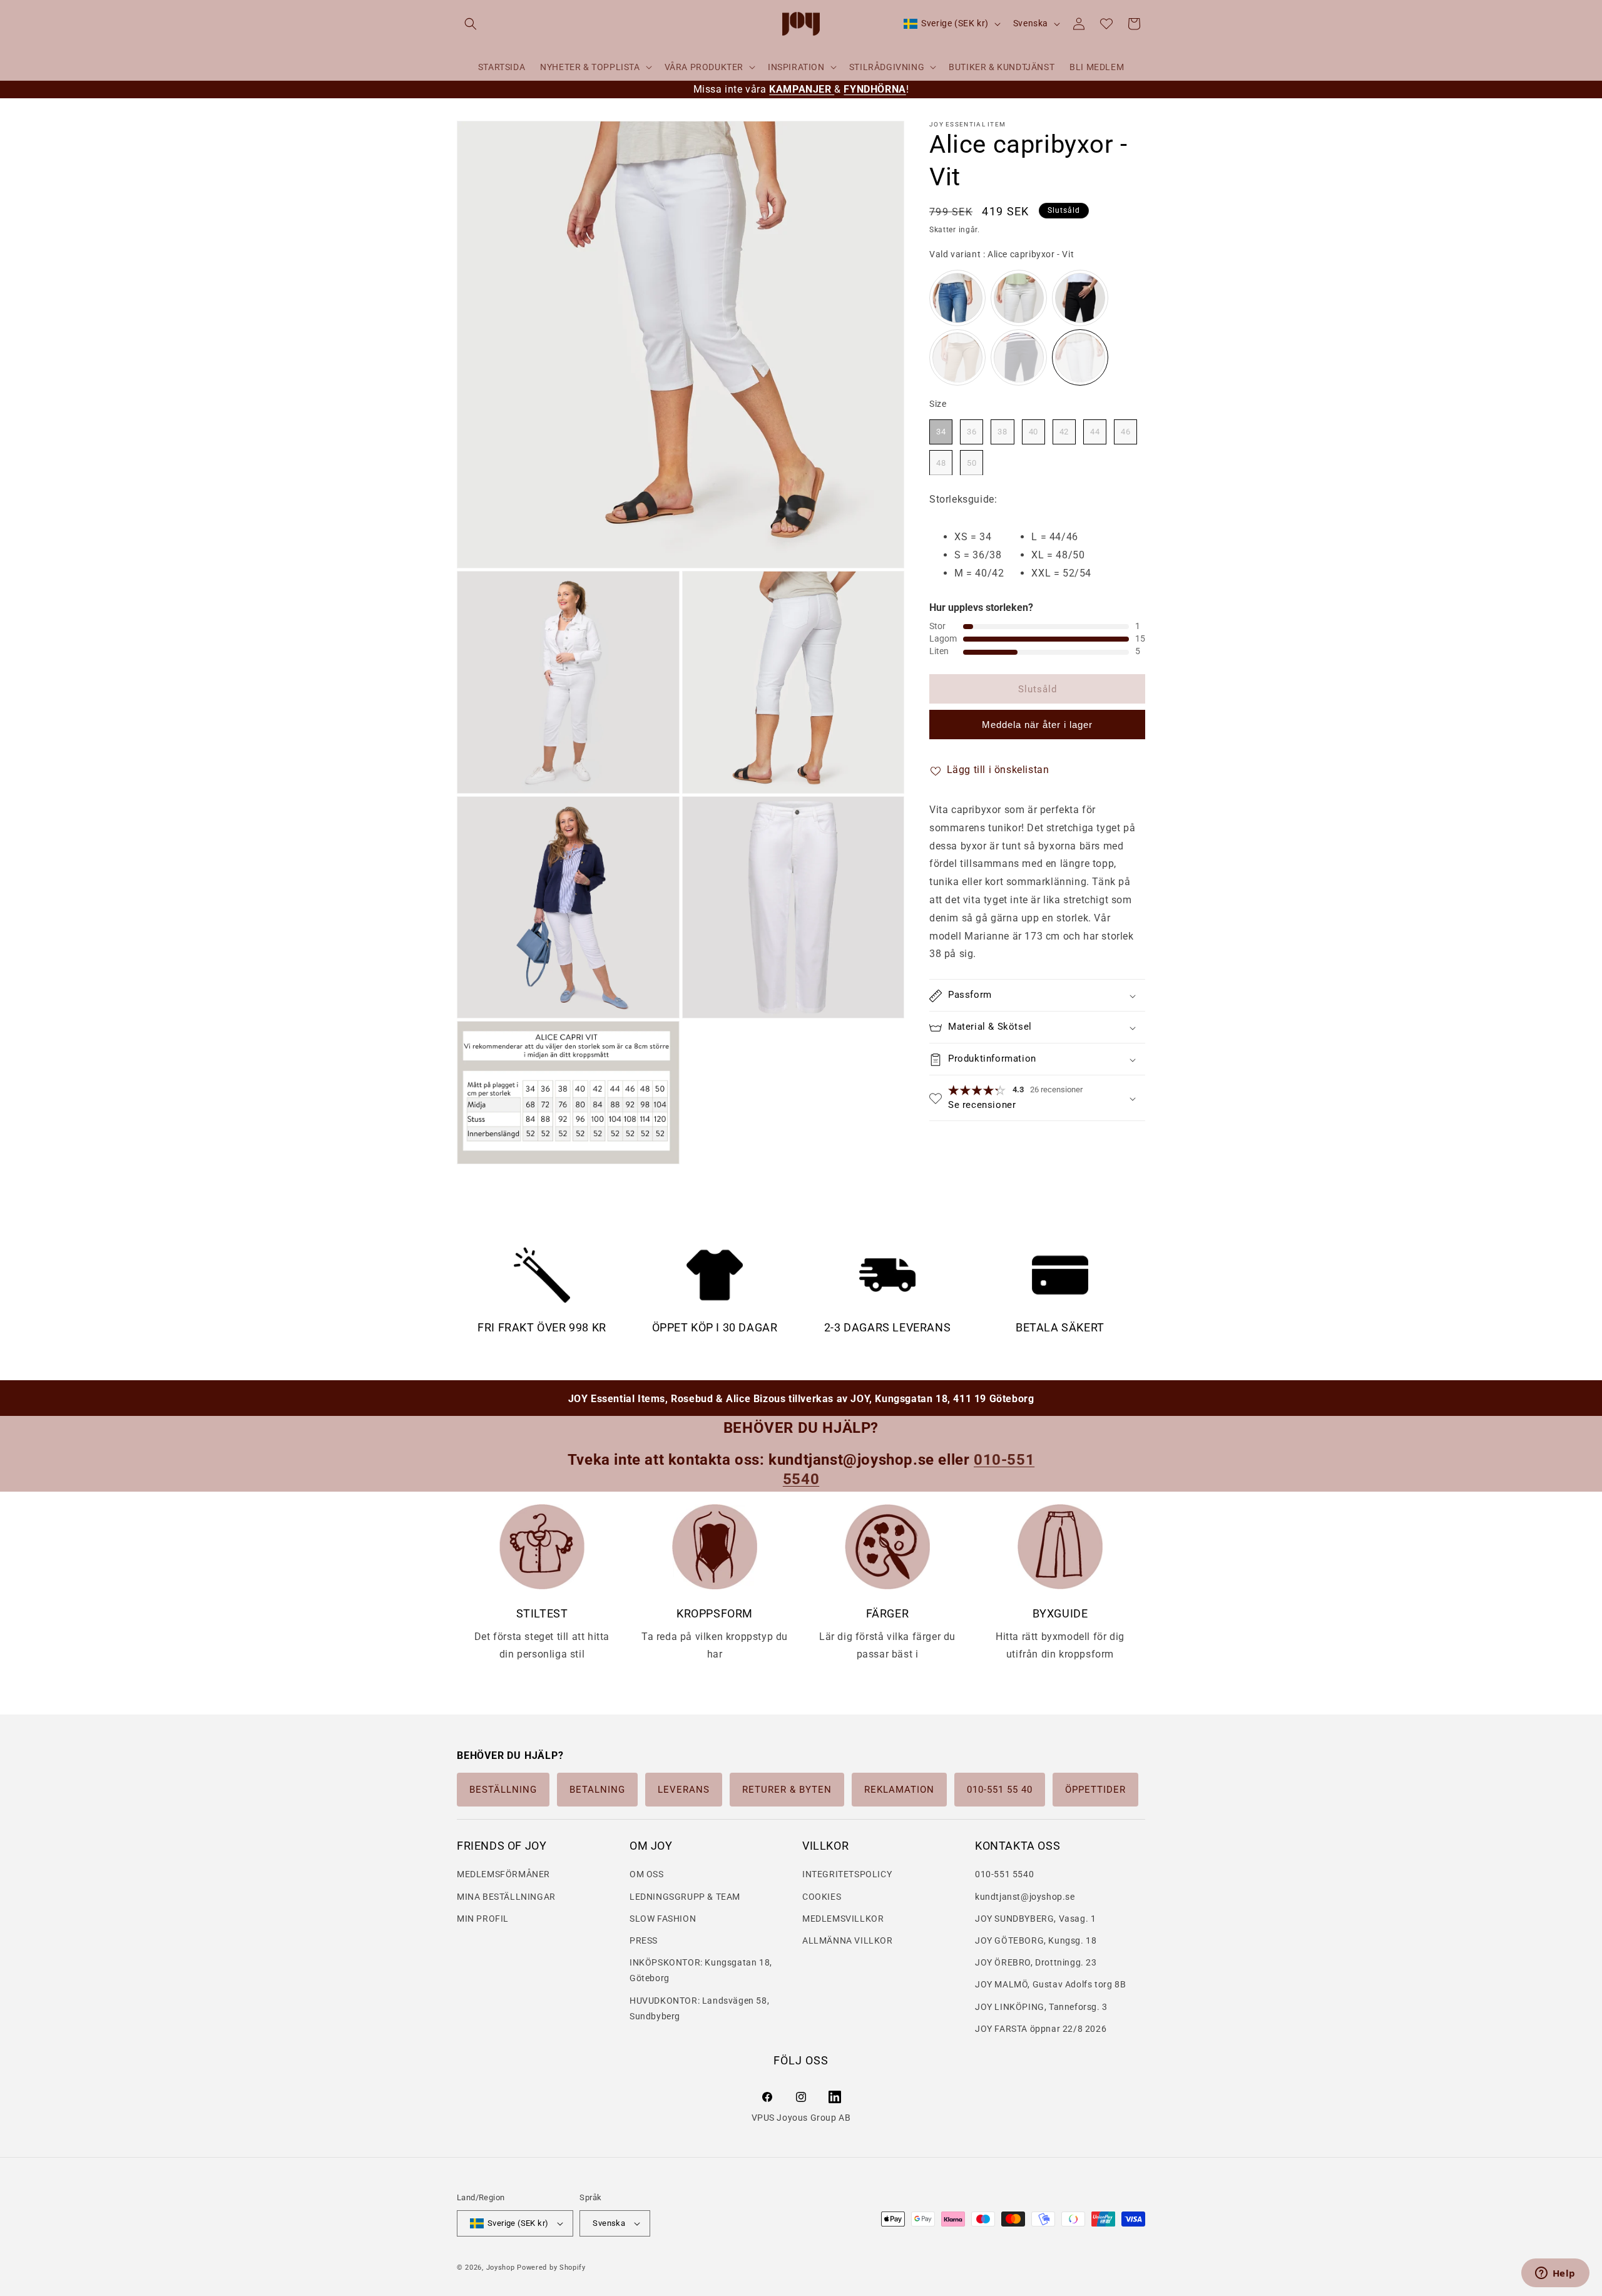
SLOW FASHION (663, 1919)
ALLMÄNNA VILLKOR (848, 1940)
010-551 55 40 (1000, 1790)
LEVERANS (684, 1790)
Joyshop (501, 2268)
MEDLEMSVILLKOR (843, 1919)
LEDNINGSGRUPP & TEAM (685, 1897)
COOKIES (822, 1897)
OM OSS (647, 1875)
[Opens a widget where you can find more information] (1555, 2274)
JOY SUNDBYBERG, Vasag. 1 (1035, 1919)
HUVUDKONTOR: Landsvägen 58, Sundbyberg (699, 2008)
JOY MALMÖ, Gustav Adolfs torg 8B (1050, 1985)
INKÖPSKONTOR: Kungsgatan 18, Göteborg (701, 1970)
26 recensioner (1056, 1090)
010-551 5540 (1004, 1875)
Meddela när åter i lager (1037, 725)
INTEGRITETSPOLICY (847, 1875)
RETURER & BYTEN (787, 1790)
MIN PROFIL (483, 1919)
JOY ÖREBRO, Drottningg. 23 (1036, 1962)
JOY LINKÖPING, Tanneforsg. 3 (1041, 2007)
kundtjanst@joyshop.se (1025, 1897)
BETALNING (597, 1790)
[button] (471, 24)
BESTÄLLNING (503, 1790)
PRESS (644, 1940)
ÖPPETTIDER (1095, 1790)
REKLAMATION (899, 1790)
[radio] (957, 299)
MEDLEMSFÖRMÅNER (503, 1875)
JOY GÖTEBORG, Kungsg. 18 (1036, 1940)
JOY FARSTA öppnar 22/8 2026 (1041, 2029)
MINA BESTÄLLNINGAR (506, 1897)
